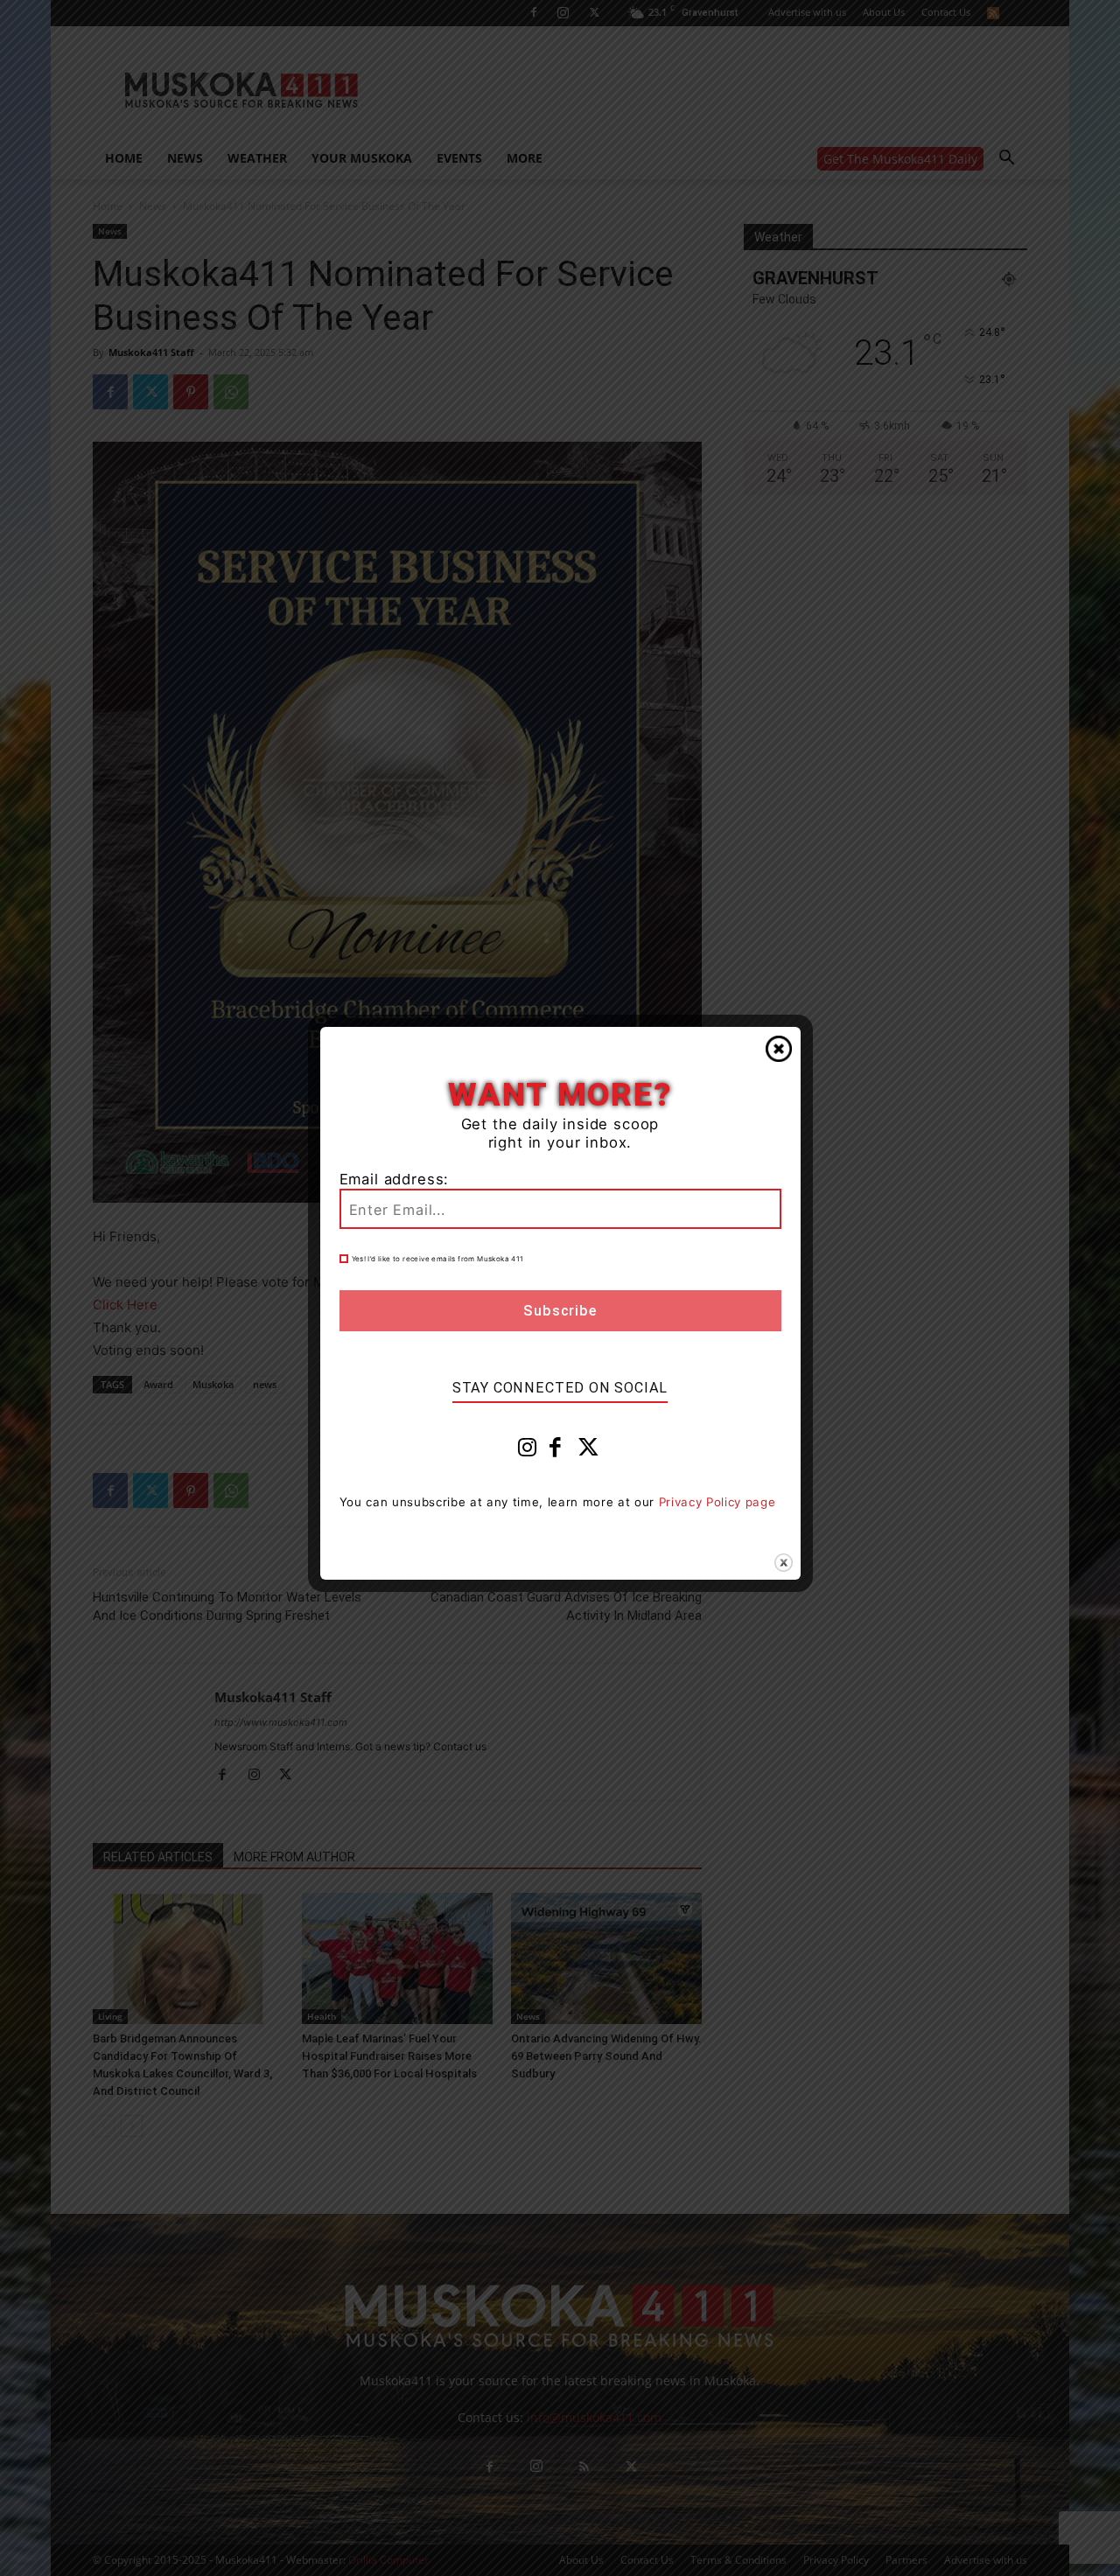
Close (779, 1049)
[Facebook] (556, 1451)
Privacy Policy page (717, 1502)
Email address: (395, 1179)
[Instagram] (528, 1451)
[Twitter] (589, 1451)
